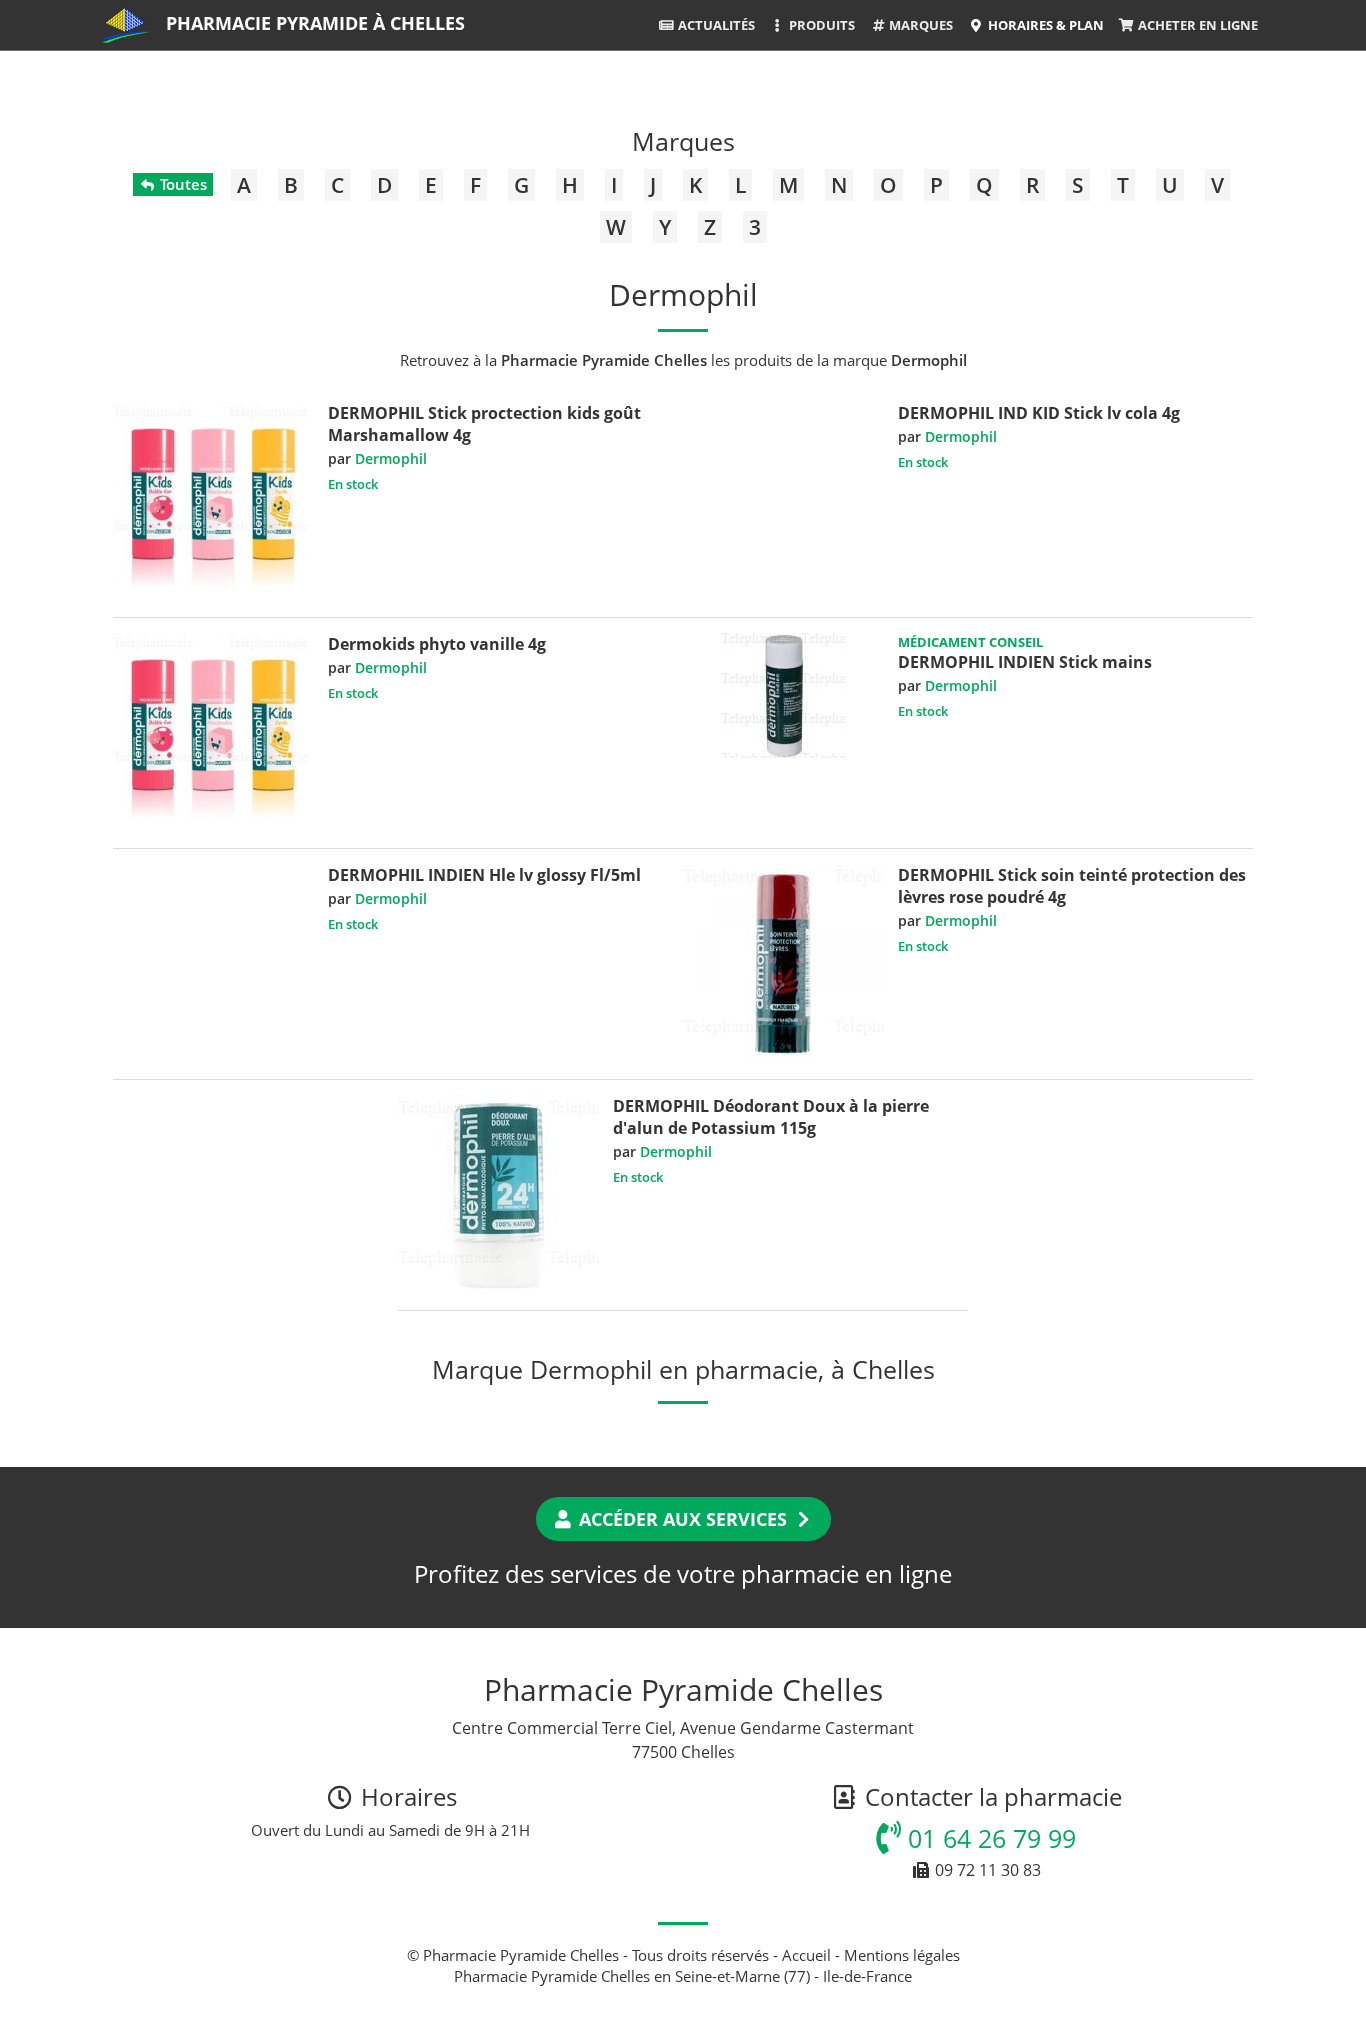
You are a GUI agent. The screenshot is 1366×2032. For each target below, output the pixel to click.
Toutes (181, 184)
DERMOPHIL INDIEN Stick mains (1025, 662)
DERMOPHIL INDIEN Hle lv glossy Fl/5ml (484, 875)
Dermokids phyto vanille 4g (437, 644)
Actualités (715, 25)
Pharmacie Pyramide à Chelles (315, 23)
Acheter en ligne (1196, 25)
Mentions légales (902, 1955)
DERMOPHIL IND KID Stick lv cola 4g (1039, 413)
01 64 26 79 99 (988, 1838)
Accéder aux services (683, 1519)
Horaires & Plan (1044, 25)
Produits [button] (820, 25)
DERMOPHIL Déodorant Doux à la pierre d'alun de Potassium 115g (771, 1117)
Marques (919, 25)
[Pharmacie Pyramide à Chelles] (126, 25)
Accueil (806, 1955)
